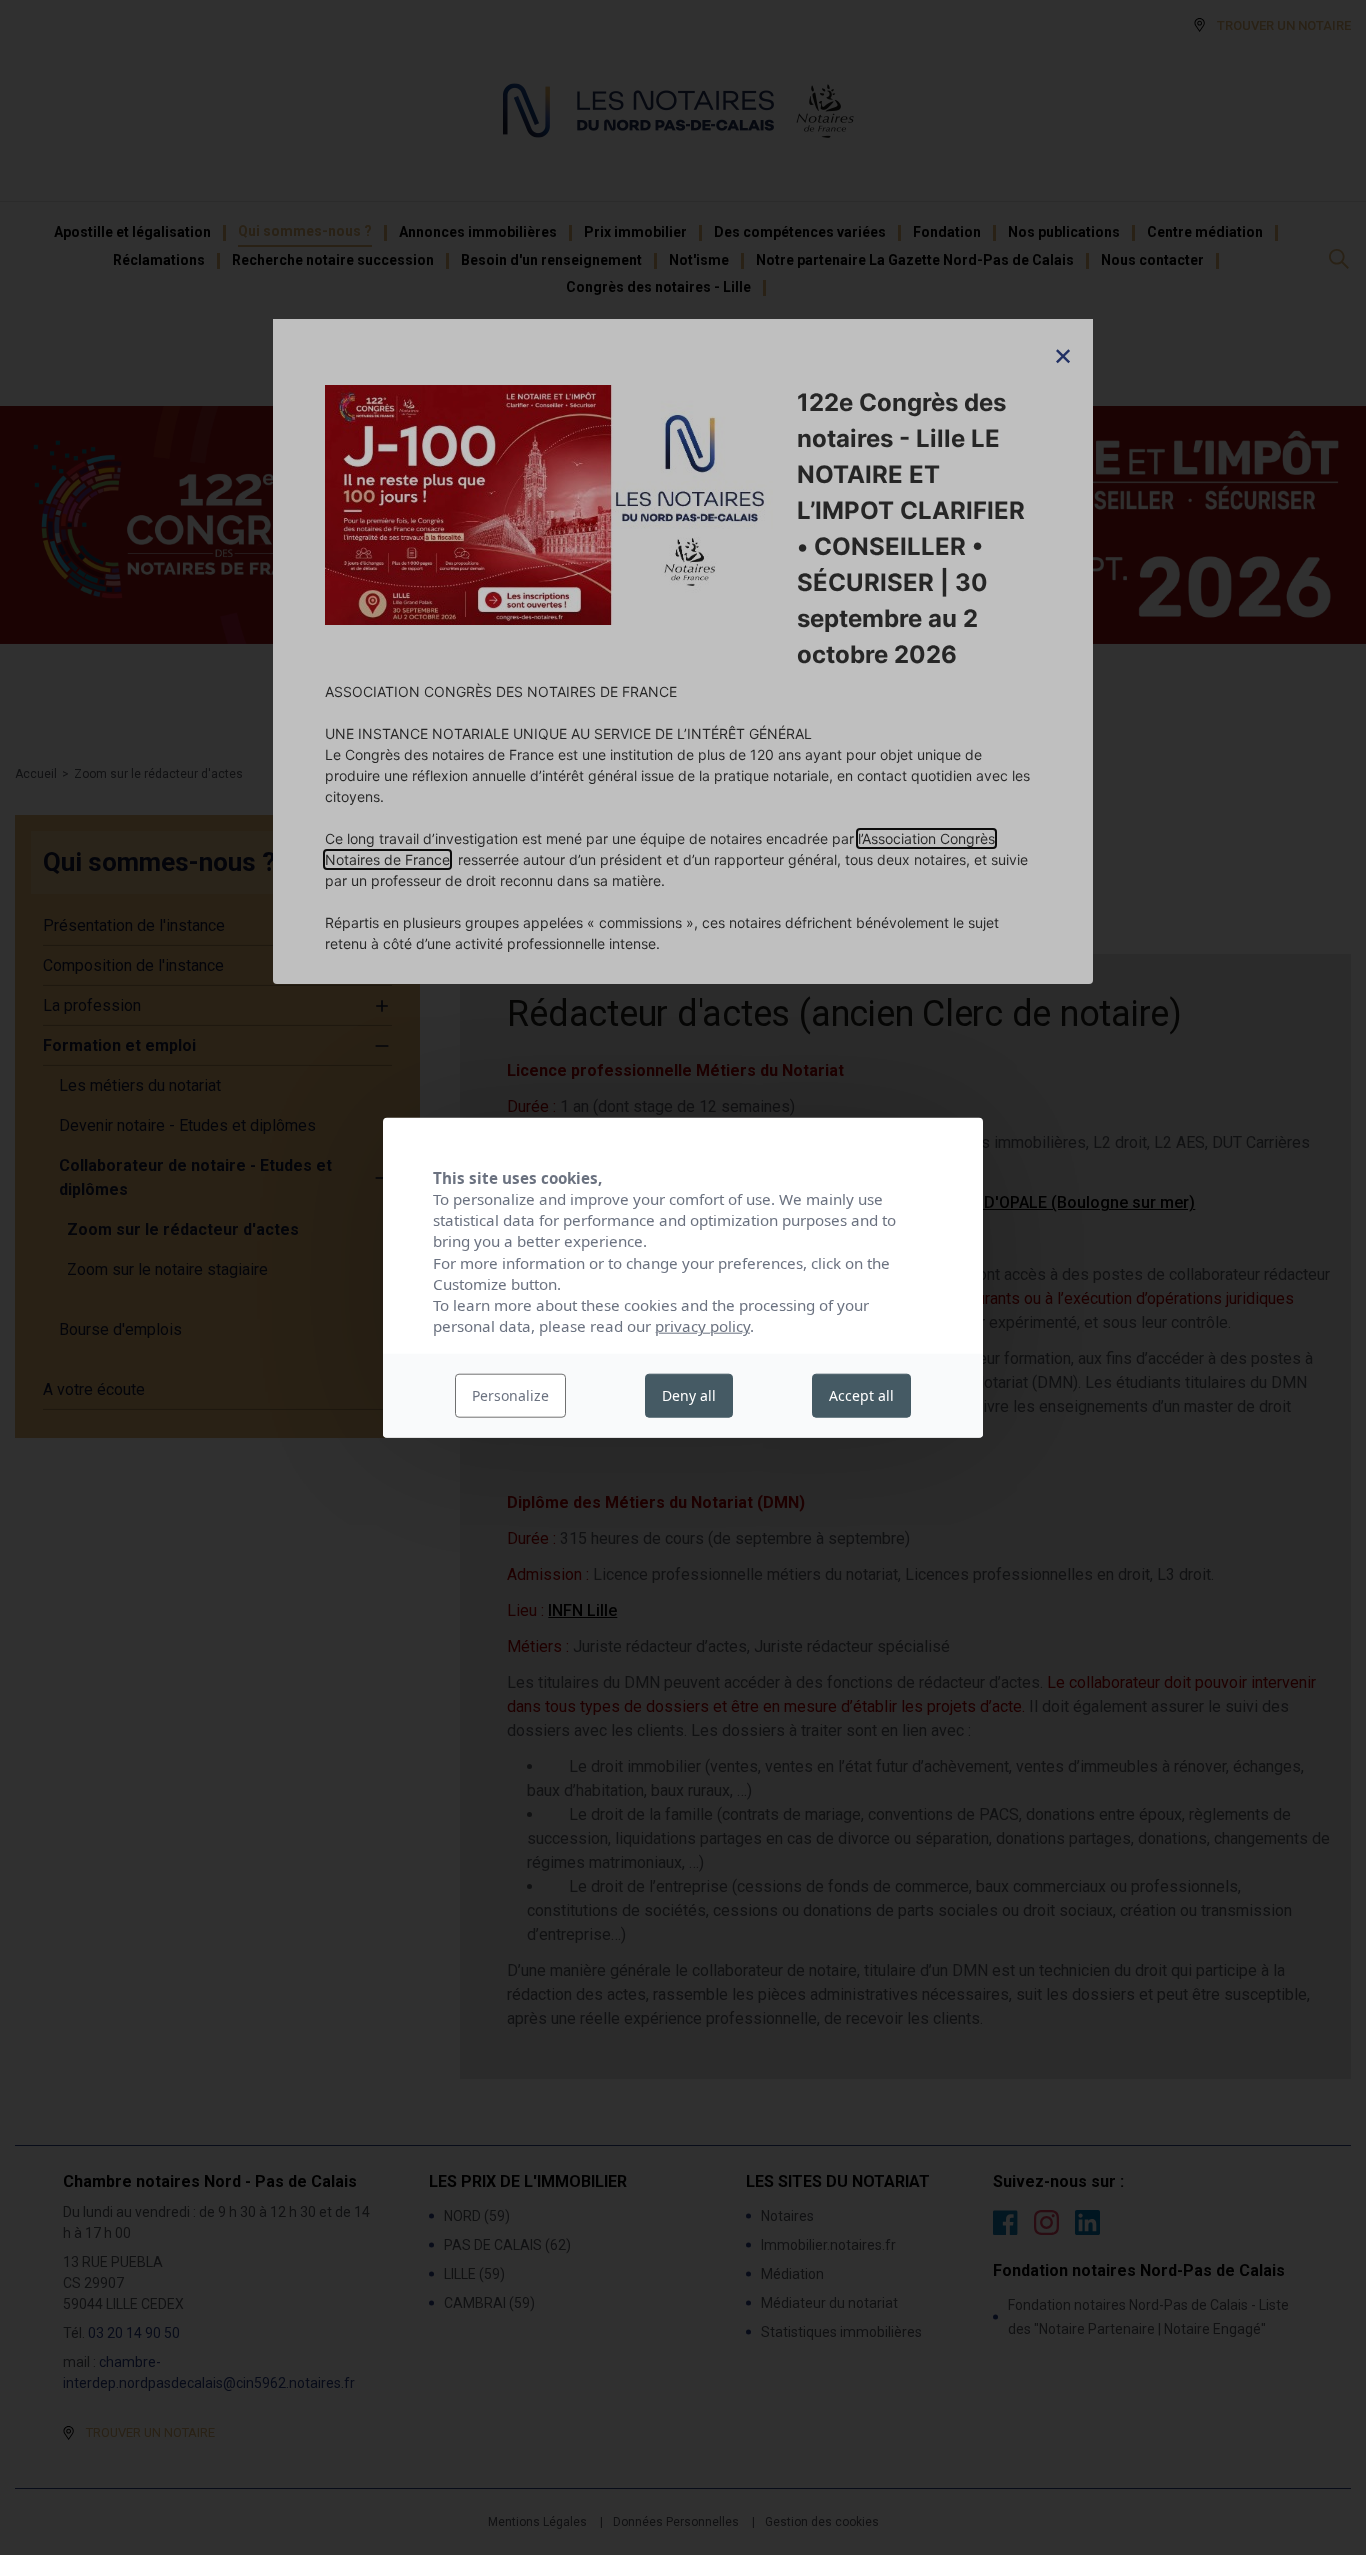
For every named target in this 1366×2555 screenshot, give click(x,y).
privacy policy (702, 1326)
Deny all (689, 1395)
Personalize (510, 1395)
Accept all (861, 1395)
